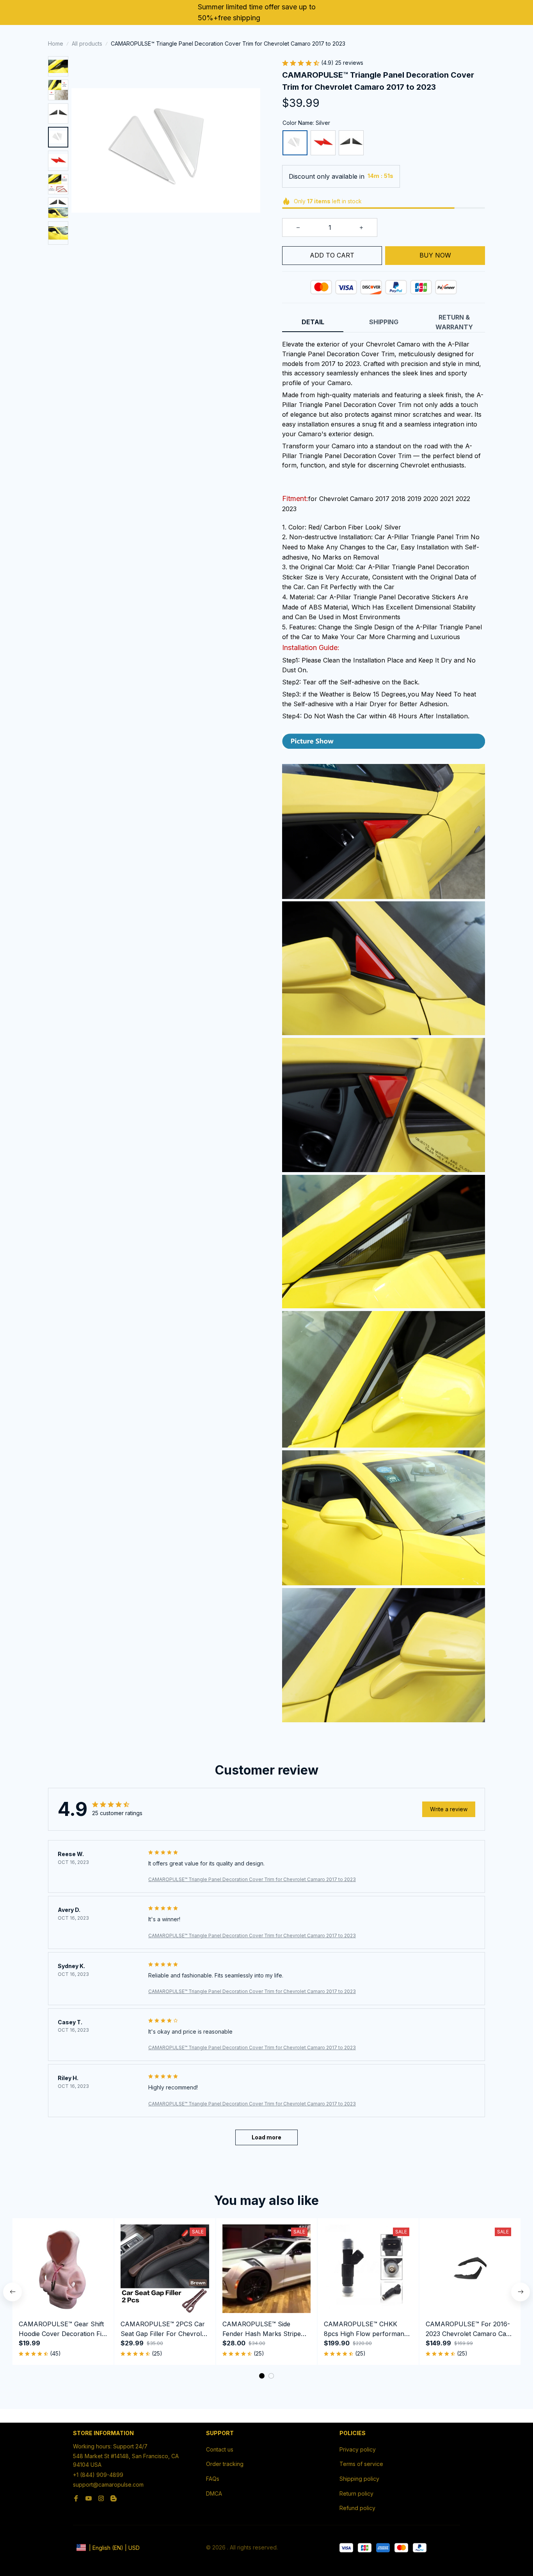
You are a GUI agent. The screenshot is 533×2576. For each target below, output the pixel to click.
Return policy (356, 2493)
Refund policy (357, 2508)
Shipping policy (359, 2479)
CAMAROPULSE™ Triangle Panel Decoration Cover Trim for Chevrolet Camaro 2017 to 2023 (252, 1879)
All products (87, 44)
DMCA (214, 2493)
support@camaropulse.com (108, 2485)
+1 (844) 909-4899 (98, 2475)
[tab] (262, 2376)
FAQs (213, 2479)
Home (56, 44)
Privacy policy (358, 2449)
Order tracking (225, 2464)
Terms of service (361, 2464)
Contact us (220, 2449)
